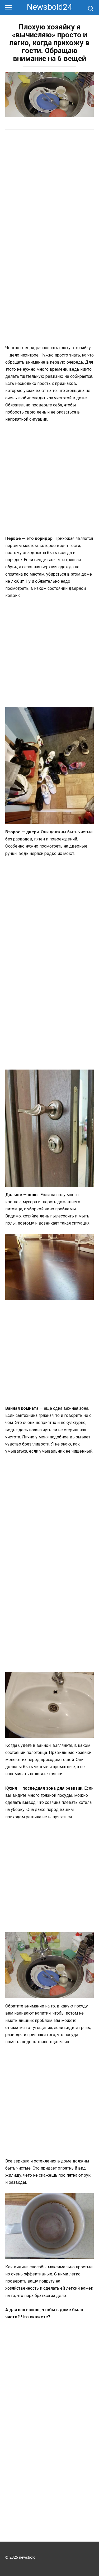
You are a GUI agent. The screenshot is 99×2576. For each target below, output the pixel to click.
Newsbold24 (49, 7)
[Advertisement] (49, 187)
